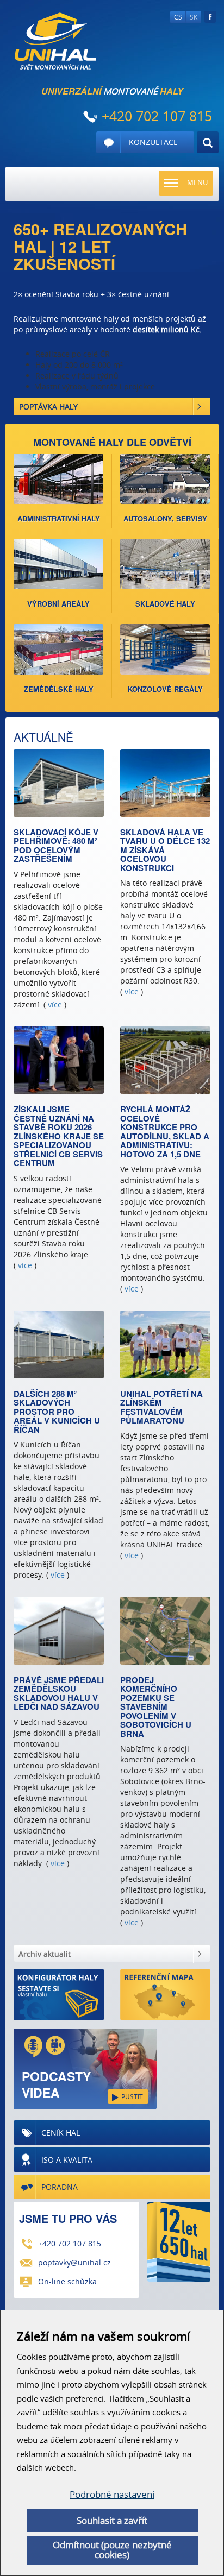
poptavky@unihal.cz (74, 2262)
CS (178, 17)
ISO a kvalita (67, 2160)
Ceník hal (61, 2133)
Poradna (60, 2187)
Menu (197, 182)
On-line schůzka (67, 2281)
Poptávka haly (48, 407)
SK (194, 17)
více (55, 1004)
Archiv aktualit (45, 1954)
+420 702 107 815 (70, 2243)
